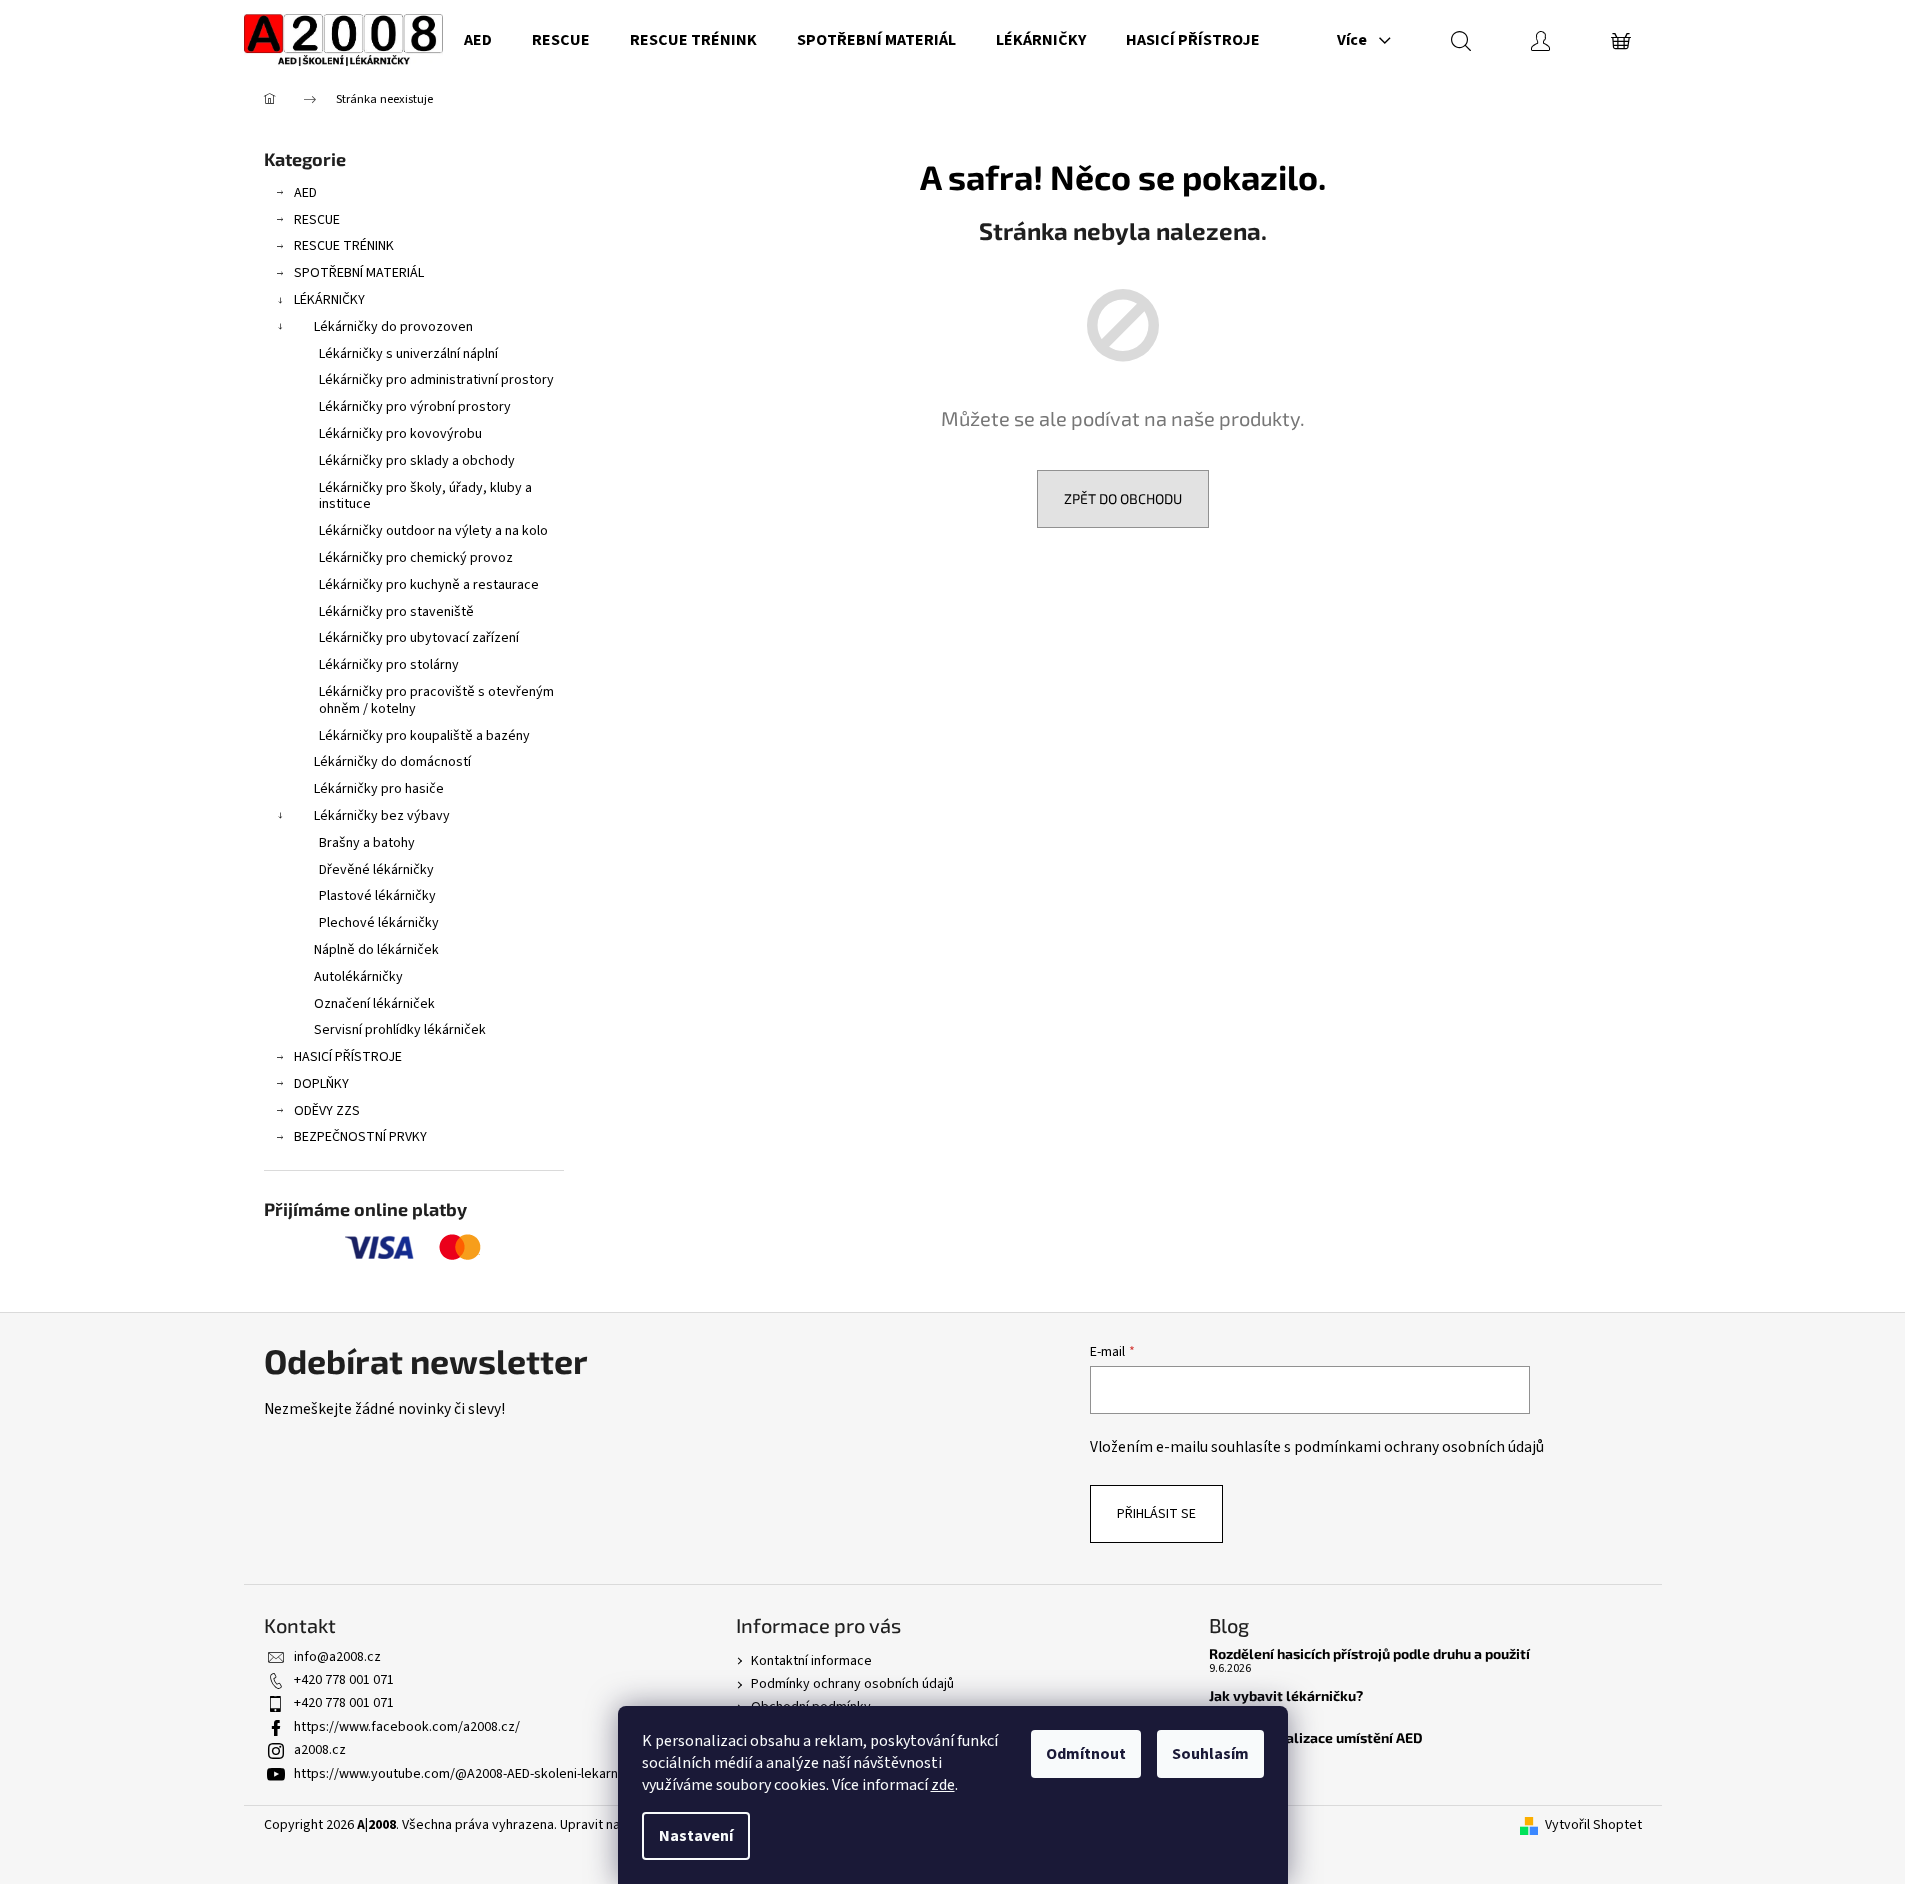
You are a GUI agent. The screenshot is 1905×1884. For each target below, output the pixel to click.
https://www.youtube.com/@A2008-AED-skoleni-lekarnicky (468, 1774)
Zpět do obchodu (1123, 498)
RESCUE (317, 220)
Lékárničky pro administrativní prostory (436, 380)
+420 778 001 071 (344, 1680)
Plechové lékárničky (379, 923)
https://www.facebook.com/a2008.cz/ (407, 1727)
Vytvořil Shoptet (1593, 1825)
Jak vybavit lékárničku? (1286, 1695)
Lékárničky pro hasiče (379, 789)
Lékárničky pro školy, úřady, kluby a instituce (425, 496)
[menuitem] (478, 40)
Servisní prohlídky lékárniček (400, 1030)
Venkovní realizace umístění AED (1316, 1737)
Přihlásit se (1156, 1514)
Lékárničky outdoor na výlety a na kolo (433, 531)
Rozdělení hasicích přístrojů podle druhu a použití (1369, 1653)
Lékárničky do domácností (392, 762)
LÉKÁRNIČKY (329, 300)
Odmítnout (1086, 1754)
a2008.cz (320, 1750)
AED (305, 193)
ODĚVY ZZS (327, 1111)
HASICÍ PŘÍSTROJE (348, 1057)
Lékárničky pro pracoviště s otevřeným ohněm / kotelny (436, 700)
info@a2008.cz (337, 1657)
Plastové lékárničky (377, 896)
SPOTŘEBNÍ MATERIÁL (359, 273)
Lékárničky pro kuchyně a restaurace (429, 585)
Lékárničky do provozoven (393, 327)
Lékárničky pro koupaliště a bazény (424, 736)
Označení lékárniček (374, 1004)
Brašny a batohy (367, 843)
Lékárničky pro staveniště (396, 612)
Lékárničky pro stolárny (389, 665)
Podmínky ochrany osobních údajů (852, 1684)
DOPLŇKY (321, 1084)
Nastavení (696, 1836)
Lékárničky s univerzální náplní (408, 354)
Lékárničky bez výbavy (382, 816)
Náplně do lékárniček (376, 950)
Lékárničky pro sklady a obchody (417, 461)
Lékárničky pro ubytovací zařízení (419, 638)
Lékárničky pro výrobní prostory (415, 407)
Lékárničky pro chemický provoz (416, 558)
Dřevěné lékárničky (376, 870)
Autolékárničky (358, 977)
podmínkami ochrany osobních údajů (1419, 1447)
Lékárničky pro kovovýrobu (400, 434)
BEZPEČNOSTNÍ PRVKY (360, 1137)
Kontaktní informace (811, 1661)
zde (943, 1785)
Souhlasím (1210, 1754)
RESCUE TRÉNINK (344, 246)
